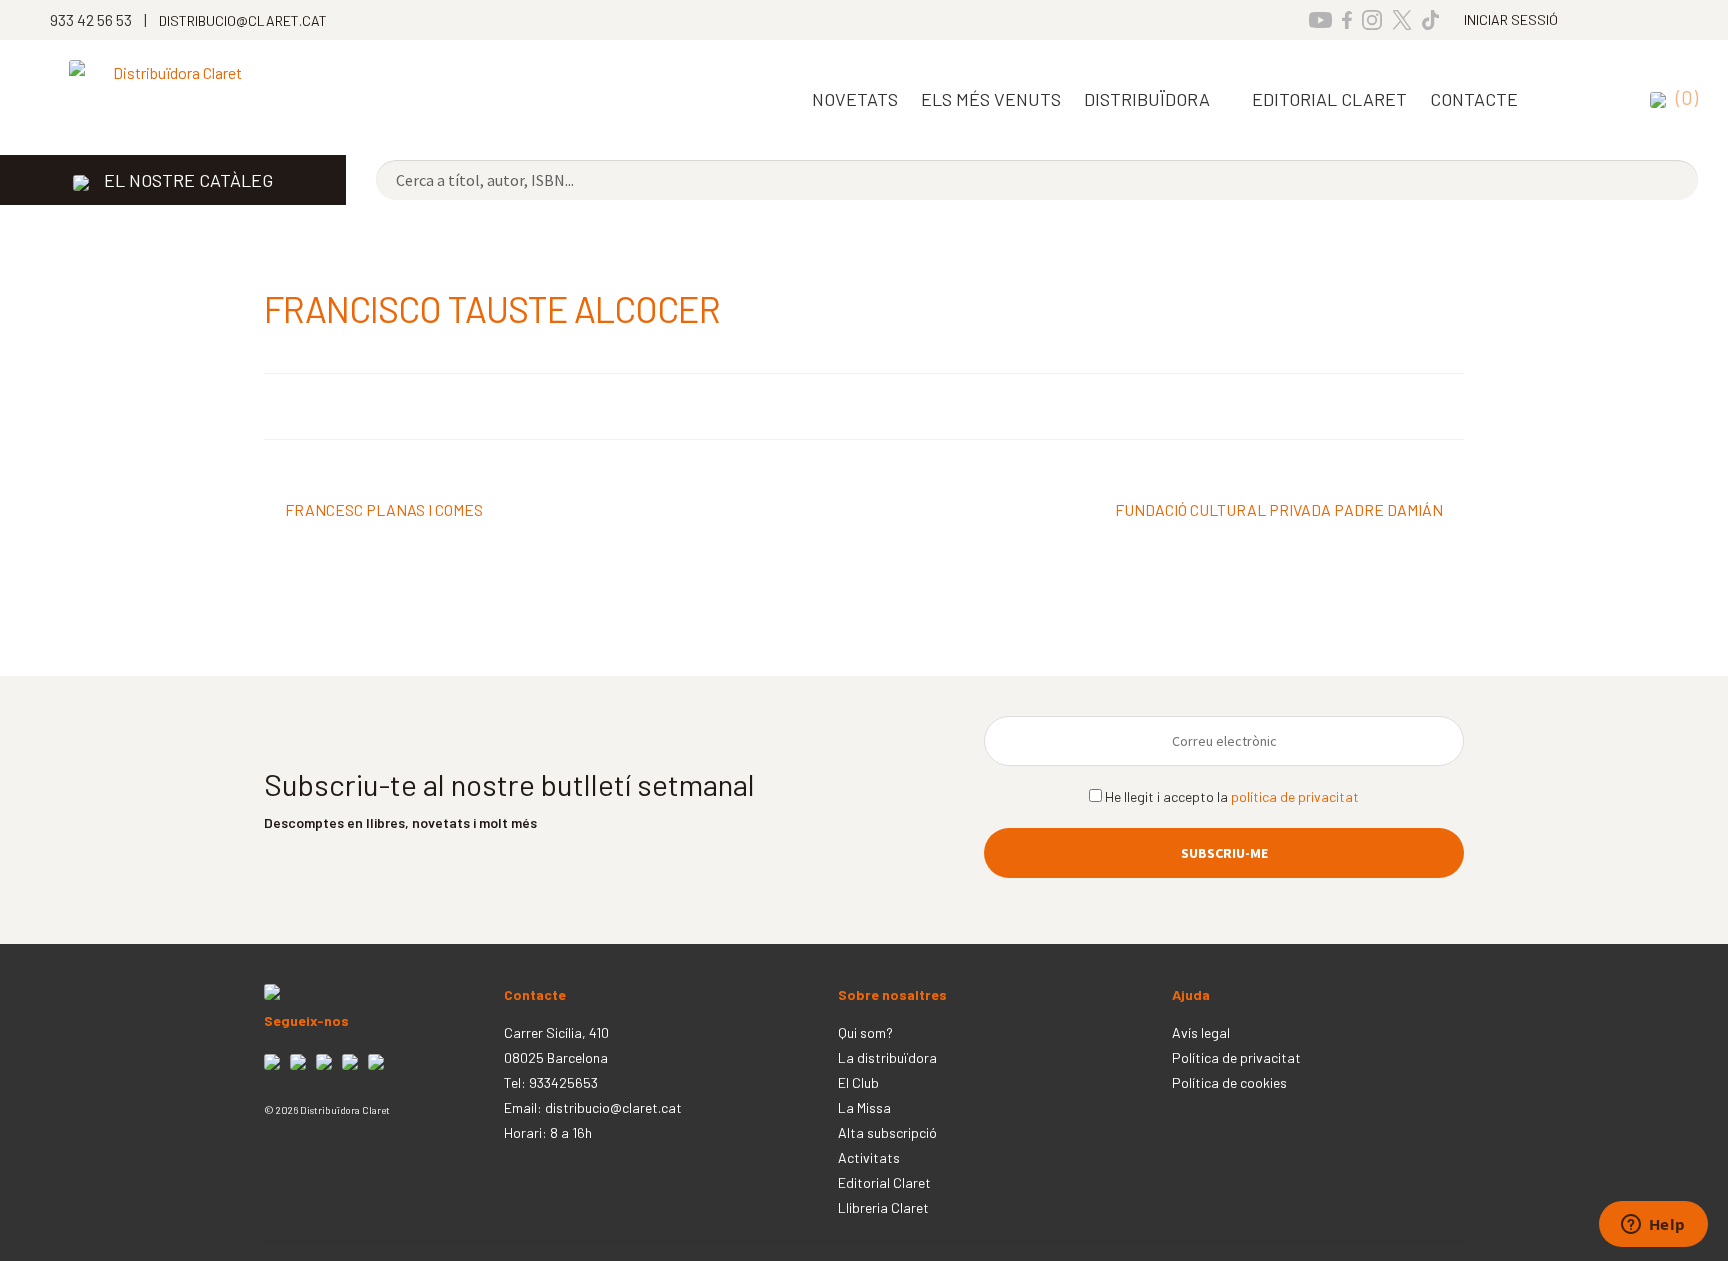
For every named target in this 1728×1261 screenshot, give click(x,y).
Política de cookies (1229, 1082)
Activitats (869, 1157)
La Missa (864, 1107)
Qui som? (865, 1032)
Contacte (1474, 99)
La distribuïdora (887, 1057)
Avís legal (1201, 1032)
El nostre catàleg (188, 180)
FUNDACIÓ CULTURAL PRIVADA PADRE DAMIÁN (1279, 511)
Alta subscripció (887, 1132)
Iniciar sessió (1511, 19)
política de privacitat (1295, 796)
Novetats (855, 99)
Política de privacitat (1236, 1057)
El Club (858, 1082)
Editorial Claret (884, 1182)
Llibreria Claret (883, 1207)
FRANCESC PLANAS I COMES (383, 511)
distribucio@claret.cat (613, 1107)
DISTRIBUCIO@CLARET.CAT (243, 20)
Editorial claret (1329, 99)
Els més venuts (991, 99)
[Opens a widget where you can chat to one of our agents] (1653, 1226)
